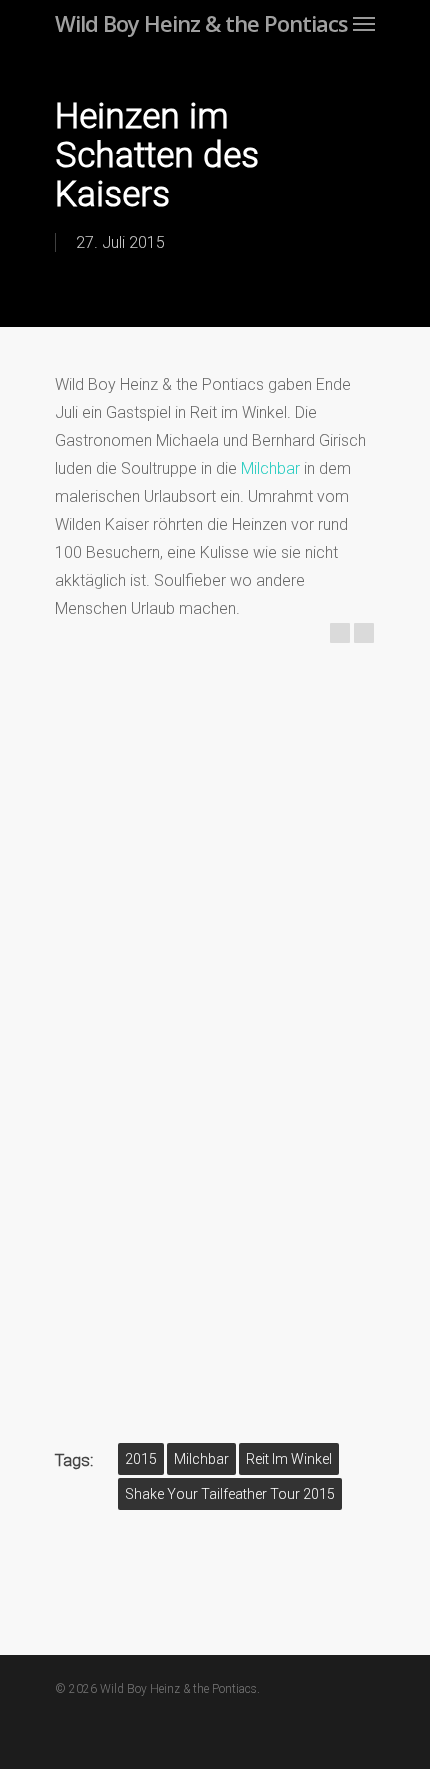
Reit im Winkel (289, 1459)
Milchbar (270, 468)
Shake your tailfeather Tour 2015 (230, 1494)
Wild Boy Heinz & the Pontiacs (201, 23)
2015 (141, 1459)
